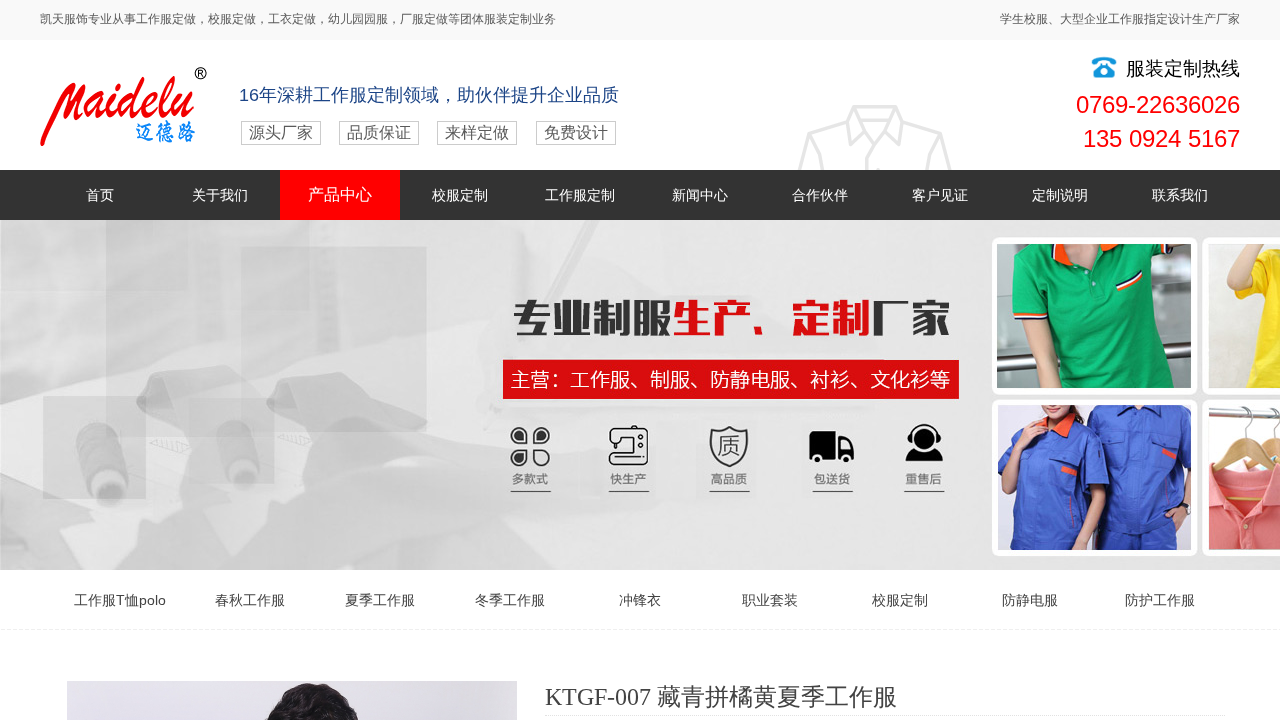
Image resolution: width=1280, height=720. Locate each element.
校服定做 (232, 19)
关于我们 (220, 195)
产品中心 (340, 194)
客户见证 (940, 195)
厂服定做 (424, 19)
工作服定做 (166, 19)
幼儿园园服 (358, 19)
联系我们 (1180, 195)
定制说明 (1060, 195)
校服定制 (460, 195)
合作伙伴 (820, 195)
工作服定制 (580, 195)
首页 (100, 195)
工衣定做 (292, 19)
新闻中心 (700, 195)
